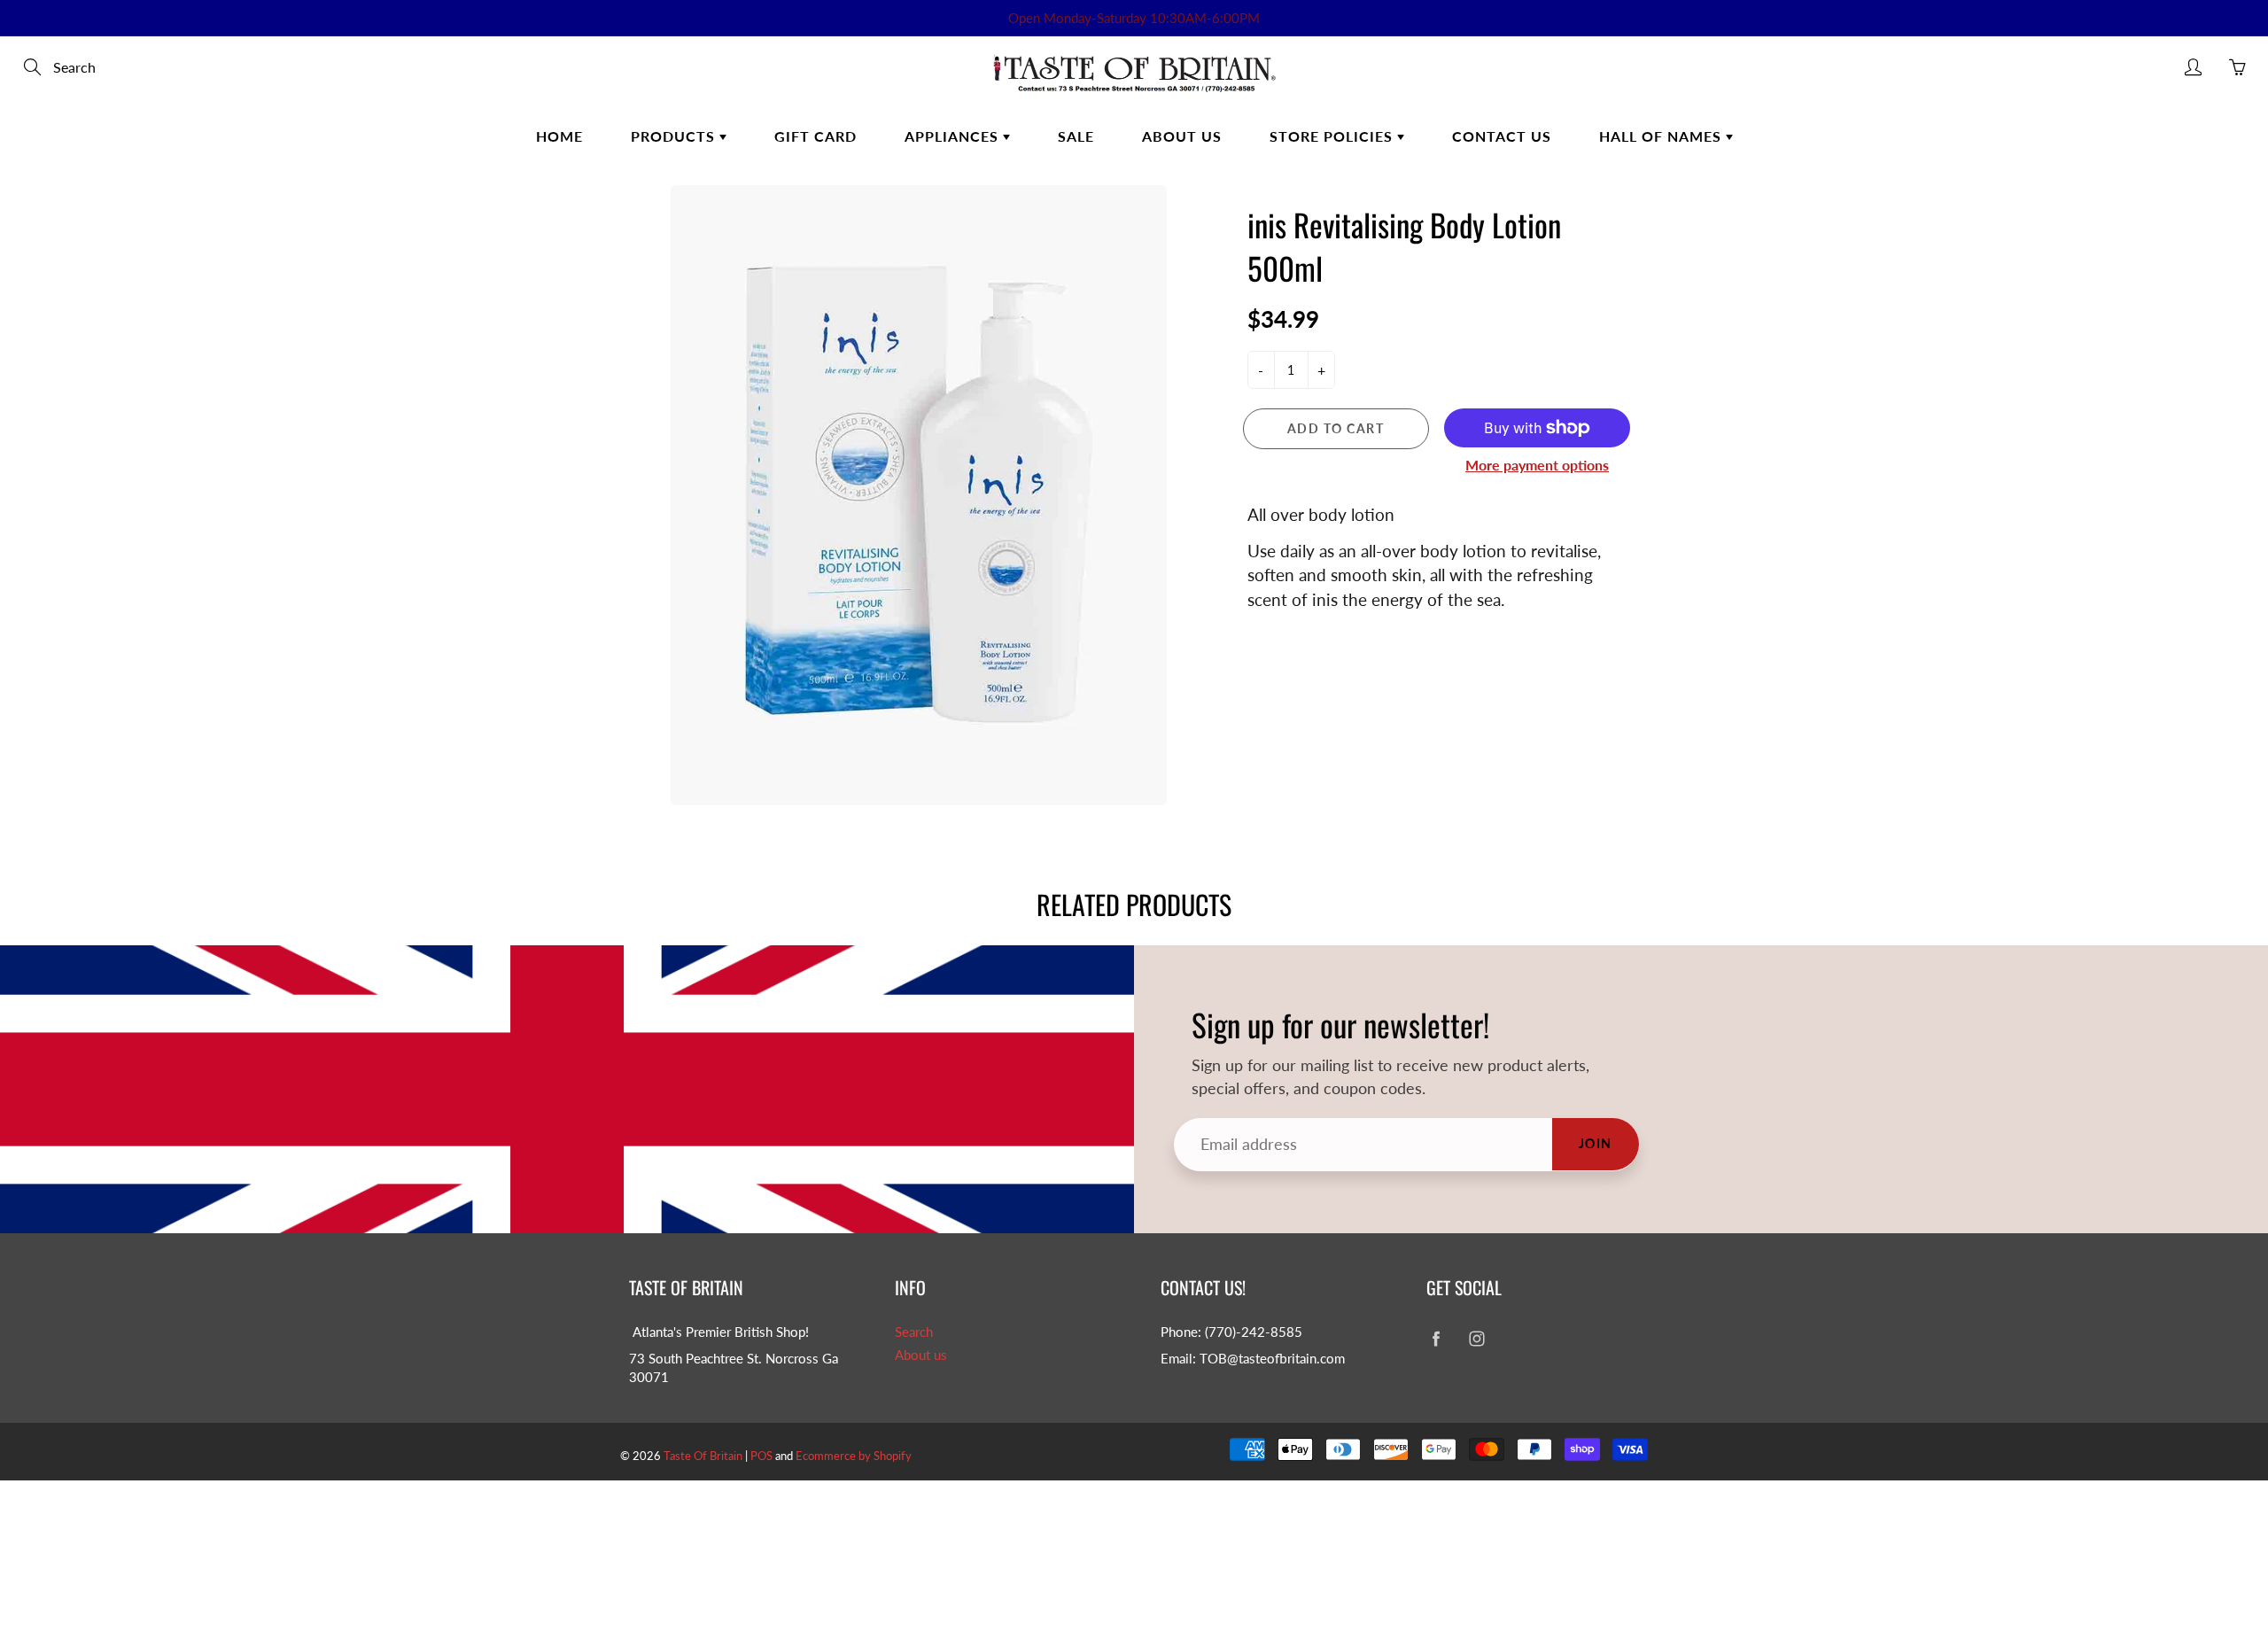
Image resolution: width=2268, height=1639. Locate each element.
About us (921, 1355)
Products (675, 136)
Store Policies (1333, 136)
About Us (1182, 136)
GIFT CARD (816, 136)
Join (1596, 1143)
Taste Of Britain (704, 1456)
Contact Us (1502, 136)
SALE (1076, 136)
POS (761, 1456)
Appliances (954, 136)
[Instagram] (1476, 1339)
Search (914, 1332)
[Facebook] (1436, 1339)
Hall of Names (1662, 136)
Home (559, 136)
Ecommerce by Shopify (854, 1456)
